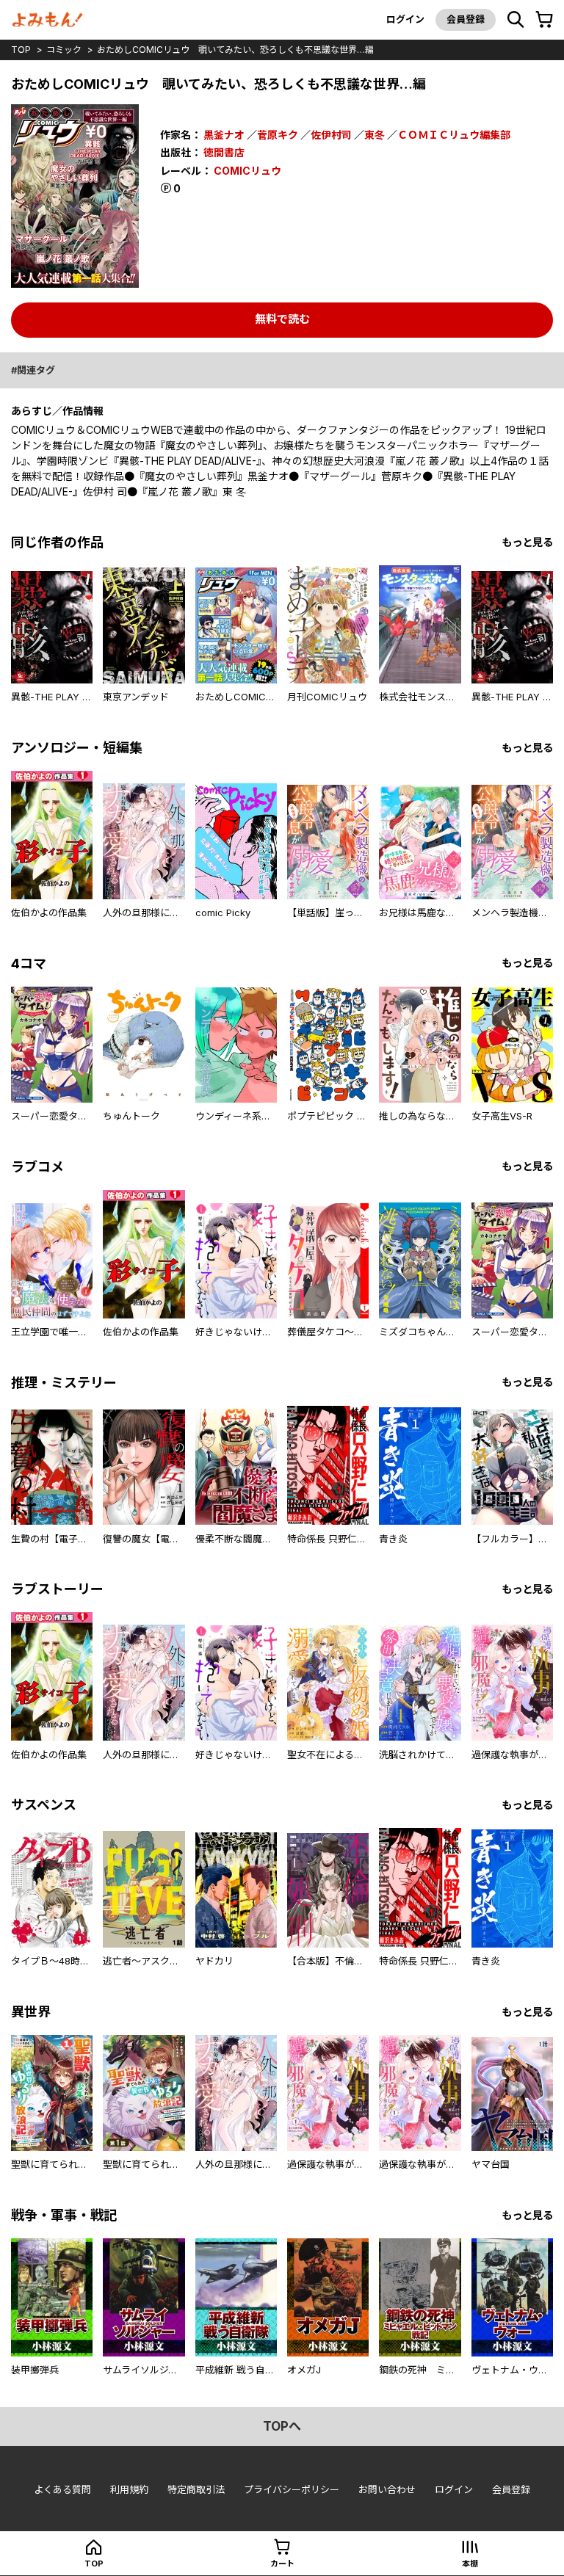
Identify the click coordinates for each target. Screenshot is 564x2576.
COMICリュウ (247, 171)
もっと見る (527, 542)
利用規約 (129, 2489)
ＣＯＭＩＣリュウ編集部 (454, 135)
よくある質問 (62, 2489)
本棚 (470, 2564)
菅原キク (278, 135)
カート (282, 2564)
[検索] (516, 20)
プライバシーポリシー (292, 2489)
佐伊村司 (331, 135)
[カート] (544, 20)
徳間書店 (224, 152)
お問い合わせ (387, 2489)
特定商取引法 (196, 2489)
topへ (282, 2426)
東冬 (375, 135)
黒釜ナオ (224, 135)
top (21, 50)
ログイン (405, 19)
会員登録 (466, 19)
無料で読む (282, 319)
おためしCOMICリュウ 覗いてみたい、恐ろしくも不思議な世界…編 (235, 50)
